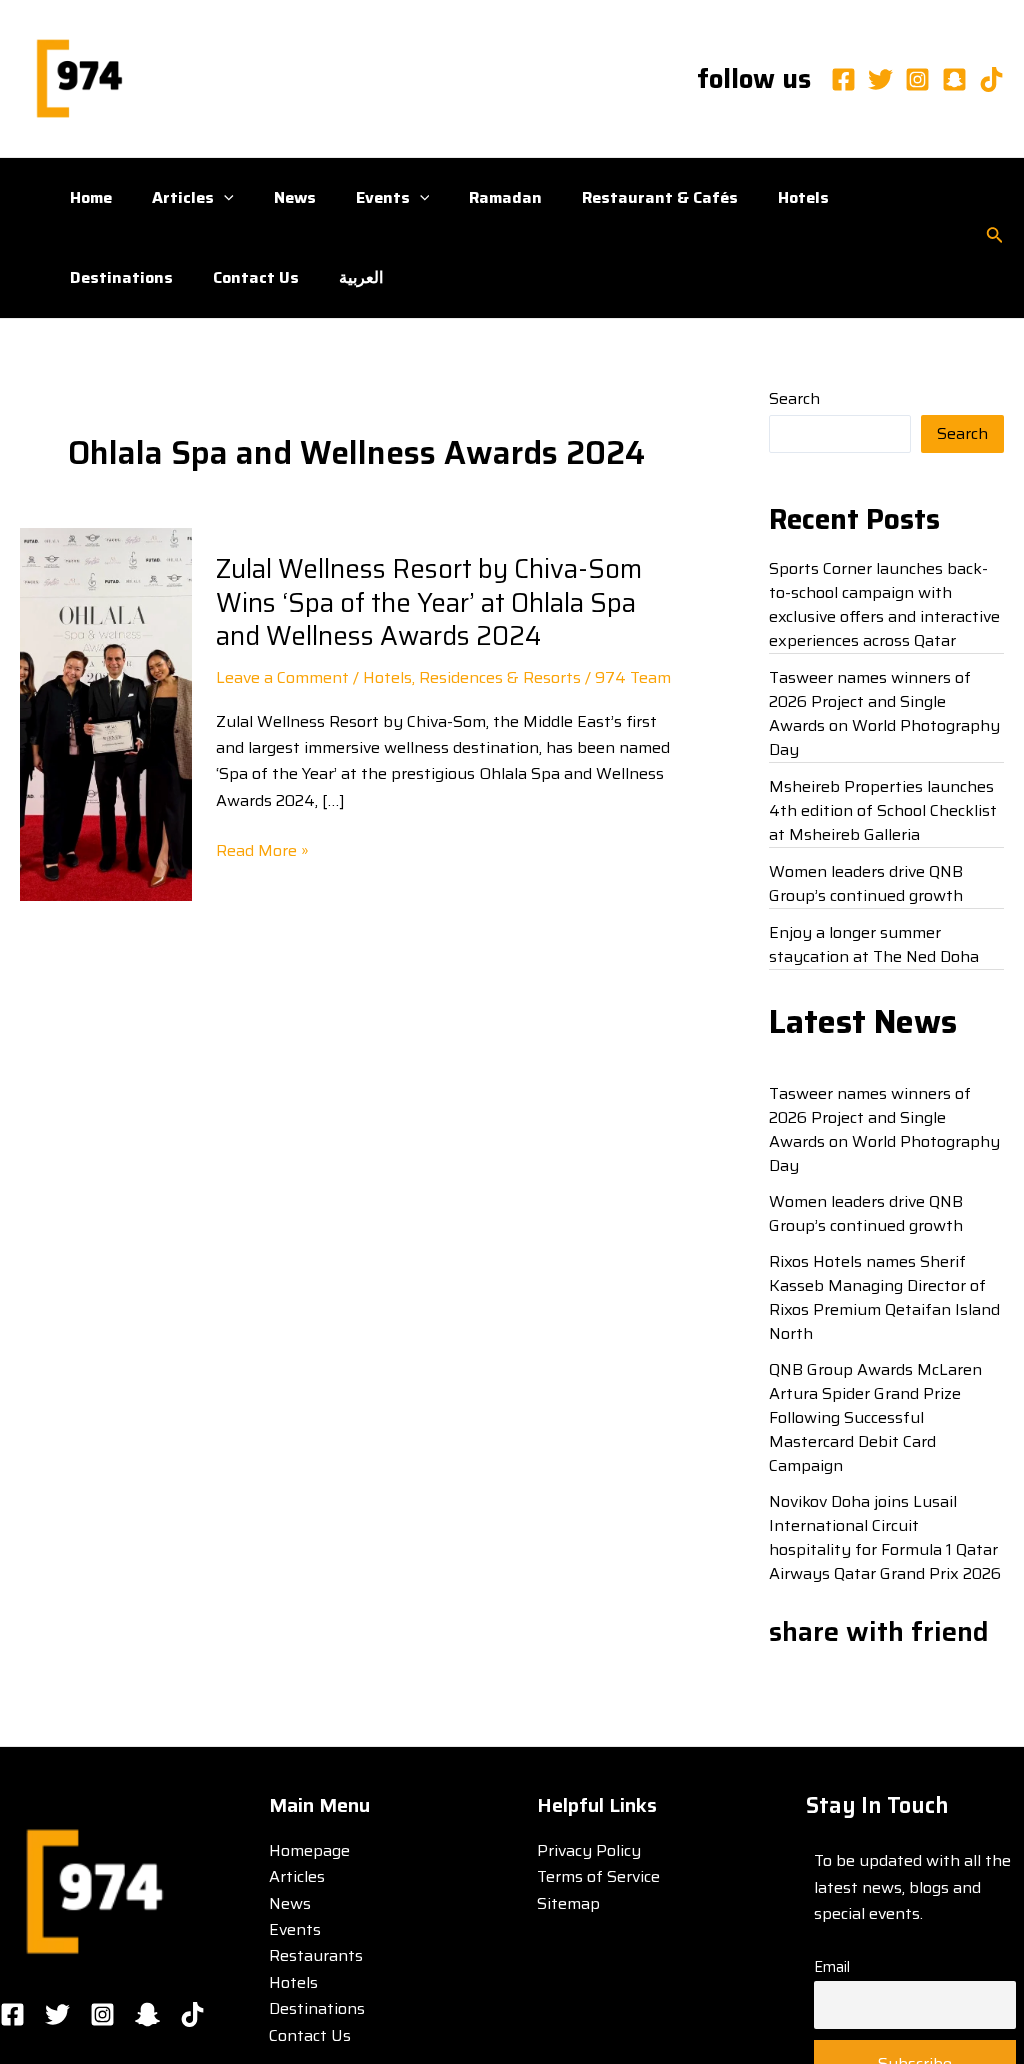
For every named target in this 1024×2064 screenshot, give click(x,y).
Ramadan (505, 197)
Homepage (309, 1850)
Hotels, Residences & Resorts (472, 677)
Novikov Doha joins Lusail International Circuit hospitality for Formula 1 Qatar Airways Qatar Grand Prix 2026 (885, 1537)
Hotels (803, 197)
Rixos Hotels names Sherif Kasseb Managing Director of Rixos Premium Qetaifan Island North (884, 1297)
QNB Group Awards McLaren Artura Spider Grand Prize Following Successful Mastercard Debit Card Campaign (875, 1417)
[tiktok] (991, 79)
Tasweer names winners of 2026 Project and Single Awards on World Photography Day (884, 713)
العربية (361, 277)
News (295, 197)
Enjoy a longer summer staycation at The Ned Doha (874, 944)
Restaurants (316, 1955)
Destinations (121, 277)
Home (91, 197)
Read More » (262, 851)
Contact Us (256, 277)
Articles (183, 197)
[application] (224, 198)
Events (383, 197)
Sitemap (568, 1903)
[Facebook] (843, 79)
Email (832, 1967)
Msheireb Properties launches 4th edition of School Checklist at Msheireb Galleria (883, 810)
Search (794, 398)
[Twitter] (880, 79)
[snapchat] (954, 79)
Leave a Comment (282, 677)
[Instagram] (917, 79)
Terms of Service (598, 1876)
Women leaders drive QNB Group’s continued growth (866, 883)
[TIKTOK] (192, 2014)
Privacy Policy (589, 1850)
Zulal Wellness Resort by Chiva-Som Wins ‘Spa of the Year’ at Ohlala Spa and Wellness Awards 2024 (429, 602)
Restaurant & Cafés (660, 197)
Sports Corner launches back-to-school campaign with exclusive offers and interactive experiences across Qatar (884, 604)
